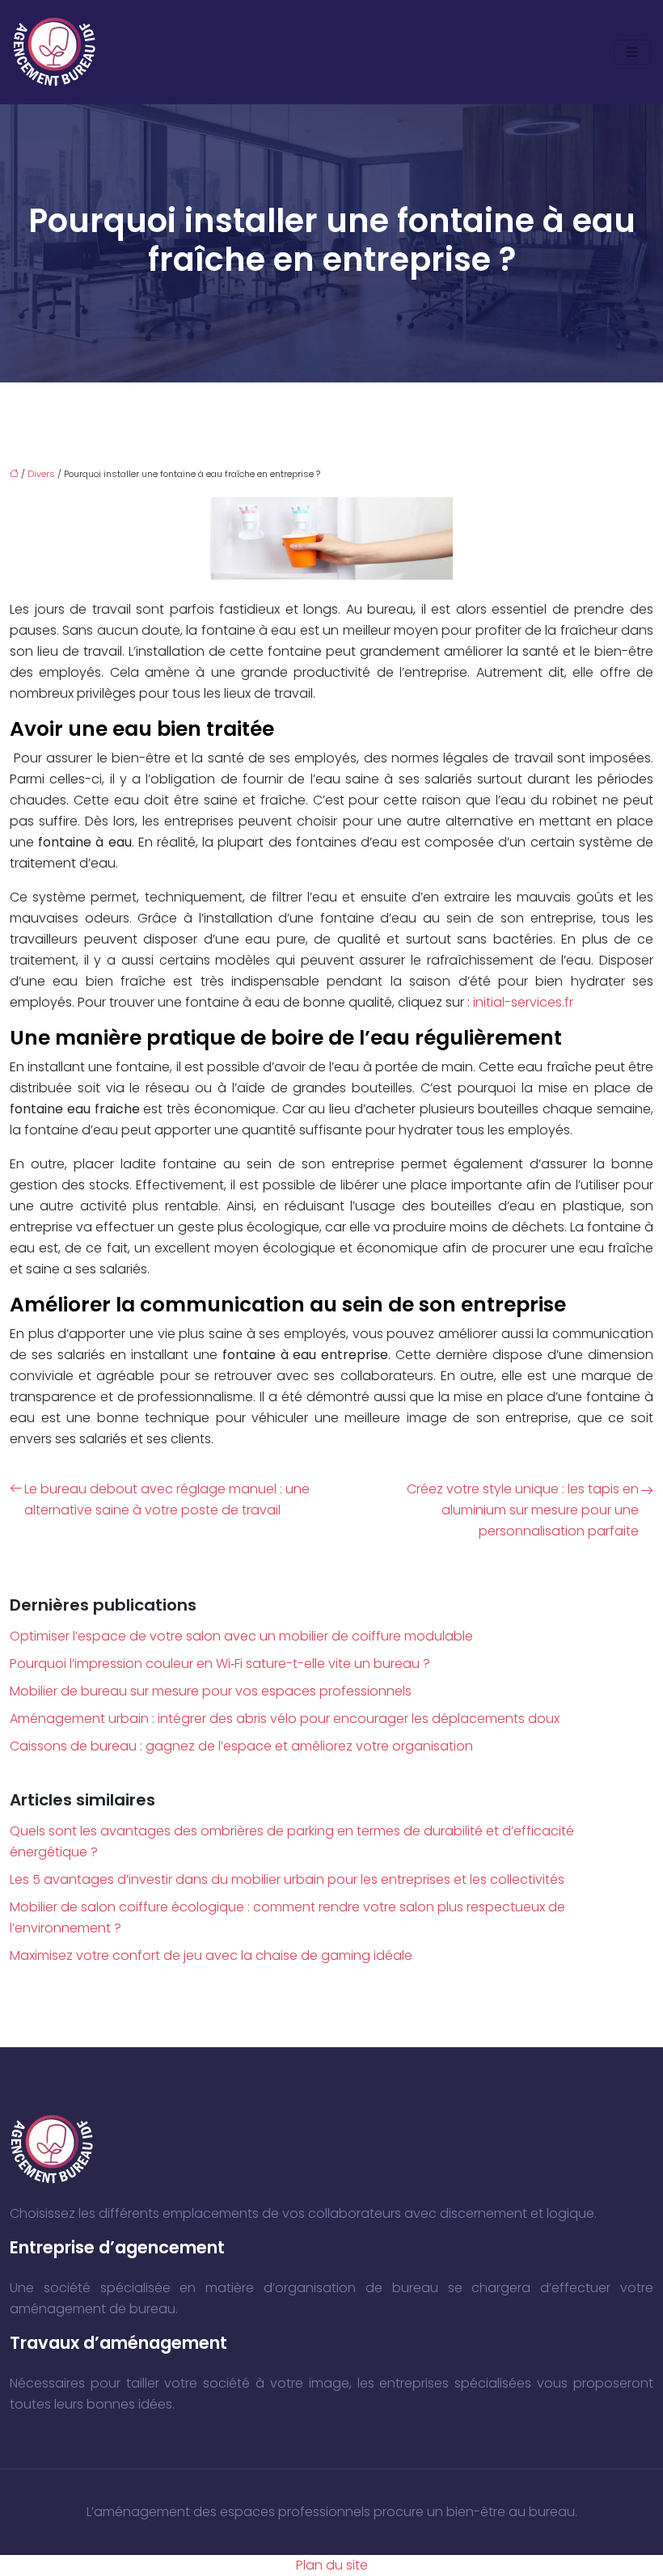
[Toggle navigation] (632, 52)
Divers (41, 474)
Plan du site (332, 2565)
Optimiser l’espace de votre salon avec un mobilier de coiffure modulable (241, 1636)
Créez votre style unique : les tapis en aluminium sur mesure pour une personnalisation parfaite (523, 1510)
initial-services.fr (523, 1002)
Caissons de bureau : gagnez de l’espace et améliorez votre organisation (241, 1746)
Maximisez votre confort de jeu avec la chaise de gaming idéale (211, 1955)
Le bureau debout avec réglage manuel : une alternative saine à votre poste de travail (167, 1499)
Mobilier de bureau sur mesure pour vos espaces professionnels (211, 1691)
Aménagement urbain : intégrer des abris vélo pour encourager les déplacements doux (285, 1719)
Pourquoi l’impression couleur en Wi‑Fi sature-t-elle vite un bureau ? (220, 1664)
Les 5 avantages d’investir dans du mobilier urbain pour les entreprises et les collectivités (287, 1879)
